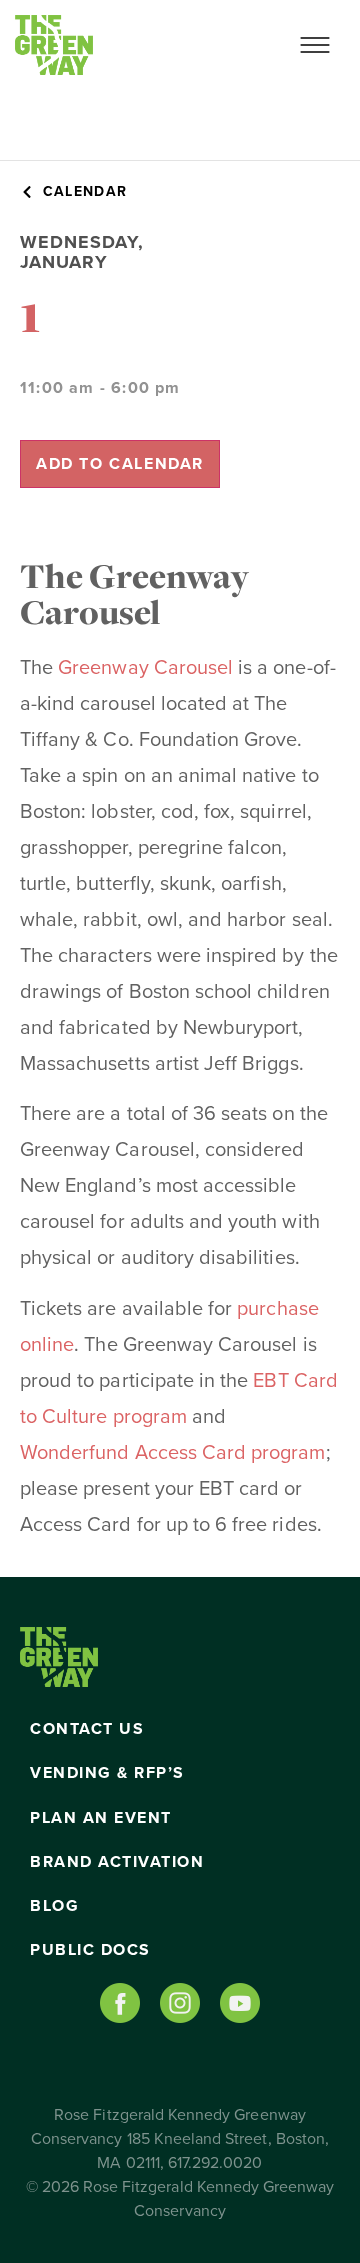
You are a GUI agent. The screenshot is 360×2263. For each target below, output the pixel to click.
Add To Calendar (120, 464)
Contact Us (87, 1729)
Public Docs (90, 1950)
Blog (54, 1906)
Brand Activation (117, 1862)
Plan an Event (101, 1818)
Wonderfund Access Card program (173, 1453)
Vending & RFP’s (107, 1773)
